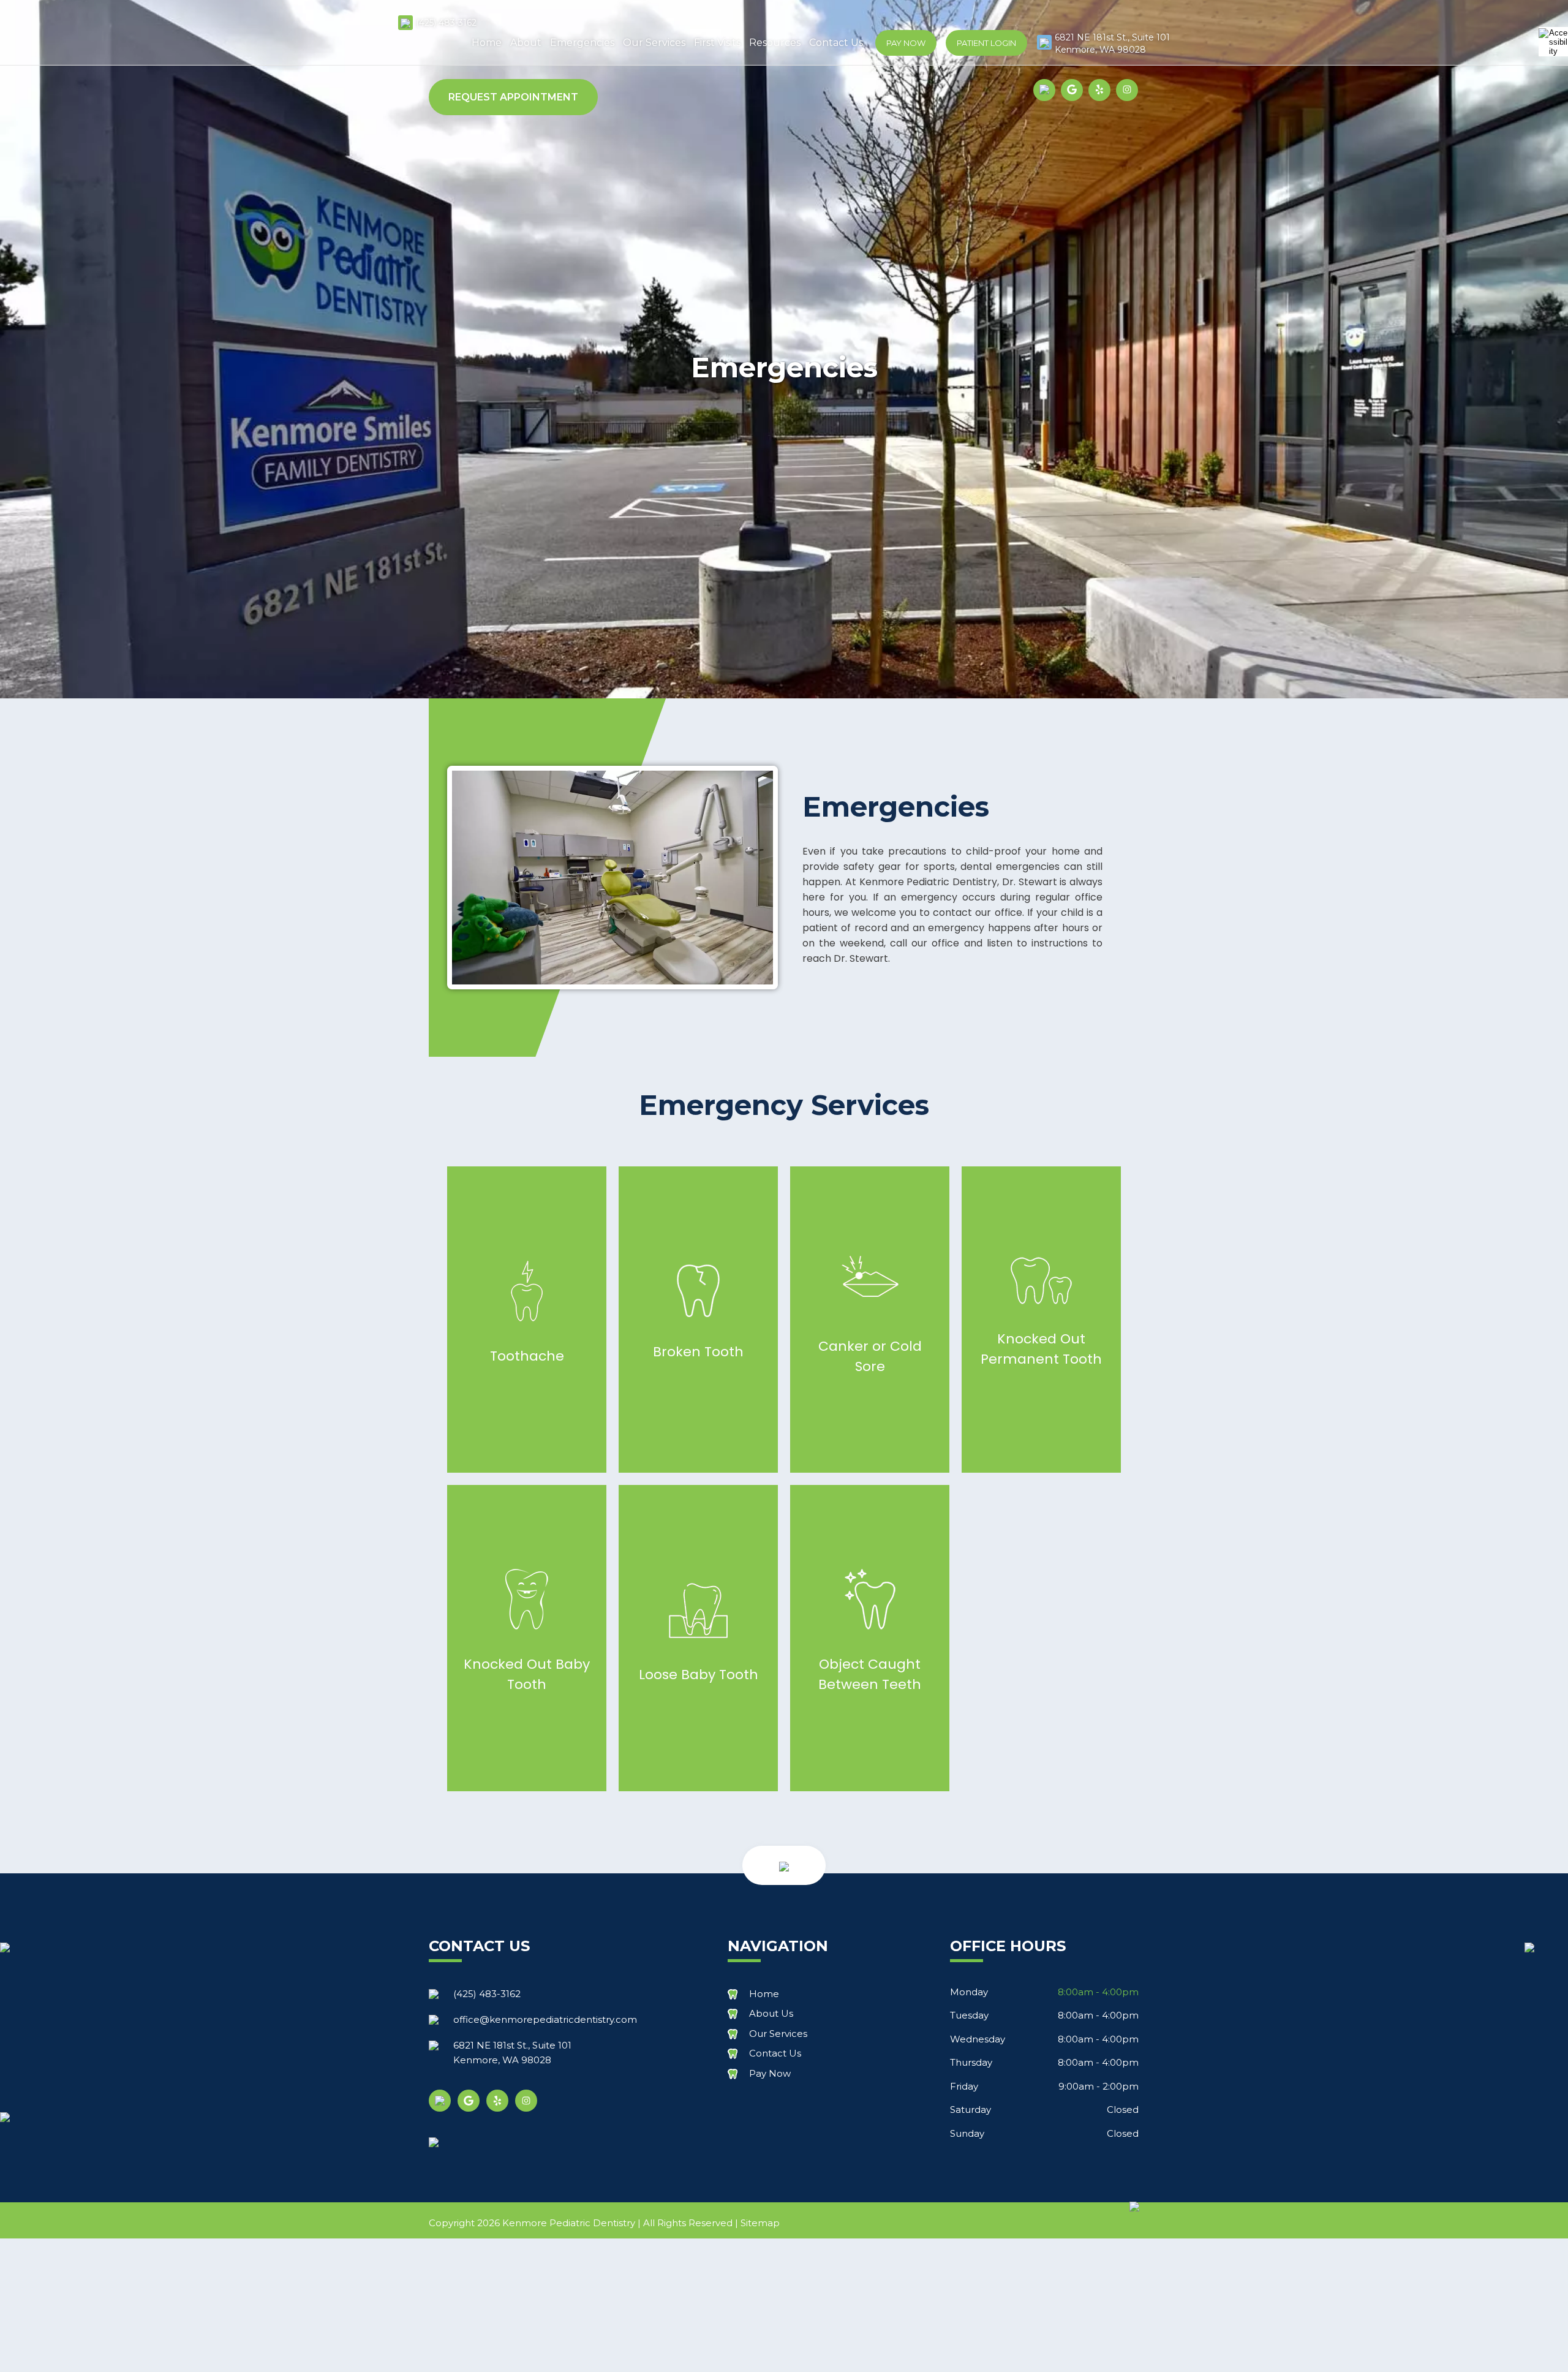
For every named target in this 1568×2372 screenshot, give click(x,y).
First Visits (717, 43)
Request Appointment (513, 97)
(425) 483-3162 (446, 23)
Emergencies (582, 43)
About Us (771, 2013)
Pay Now (906, 43)
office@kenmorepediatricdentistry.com (545, 2019)
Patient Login (986, 43)
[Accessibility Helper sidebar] (1553, 42)
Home (487, 43)
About (526, 43)
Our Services (654, 43)
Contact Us (836, 43)
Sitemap (760, 2223)
